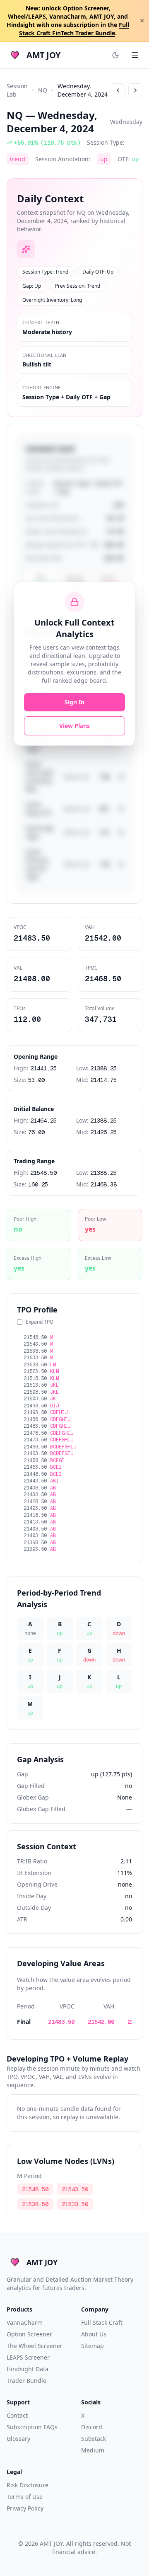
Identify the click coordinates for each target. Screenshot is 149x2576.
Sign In (74, 702)
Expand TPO (40, 1322)
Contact (17, 2415)
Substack (94, 2439)
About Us (94, 2334)
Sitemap (93, 2346)
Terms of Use (25, 2497)
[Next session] (135, 90)
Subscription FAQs (32, 2427)
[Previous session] (118, 90)
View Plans (74, 726)
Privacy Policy (25, 2508)
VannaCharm (25, 2323)
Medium (93, 2450)
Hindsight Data (28, 2369)
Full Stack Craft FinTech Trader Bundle (74, 29)
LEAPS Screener (28, 2357)
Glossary (18, 2439)
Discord (92, 2427)
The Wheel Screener (35, 2346)
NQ (43, 90)
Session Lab (17, 90)
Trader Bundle (26, 2381)
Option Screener (29, 2334)
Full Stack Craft (102, 2323)
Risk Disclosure (28, 2485)
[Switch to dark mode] (115, 55)
